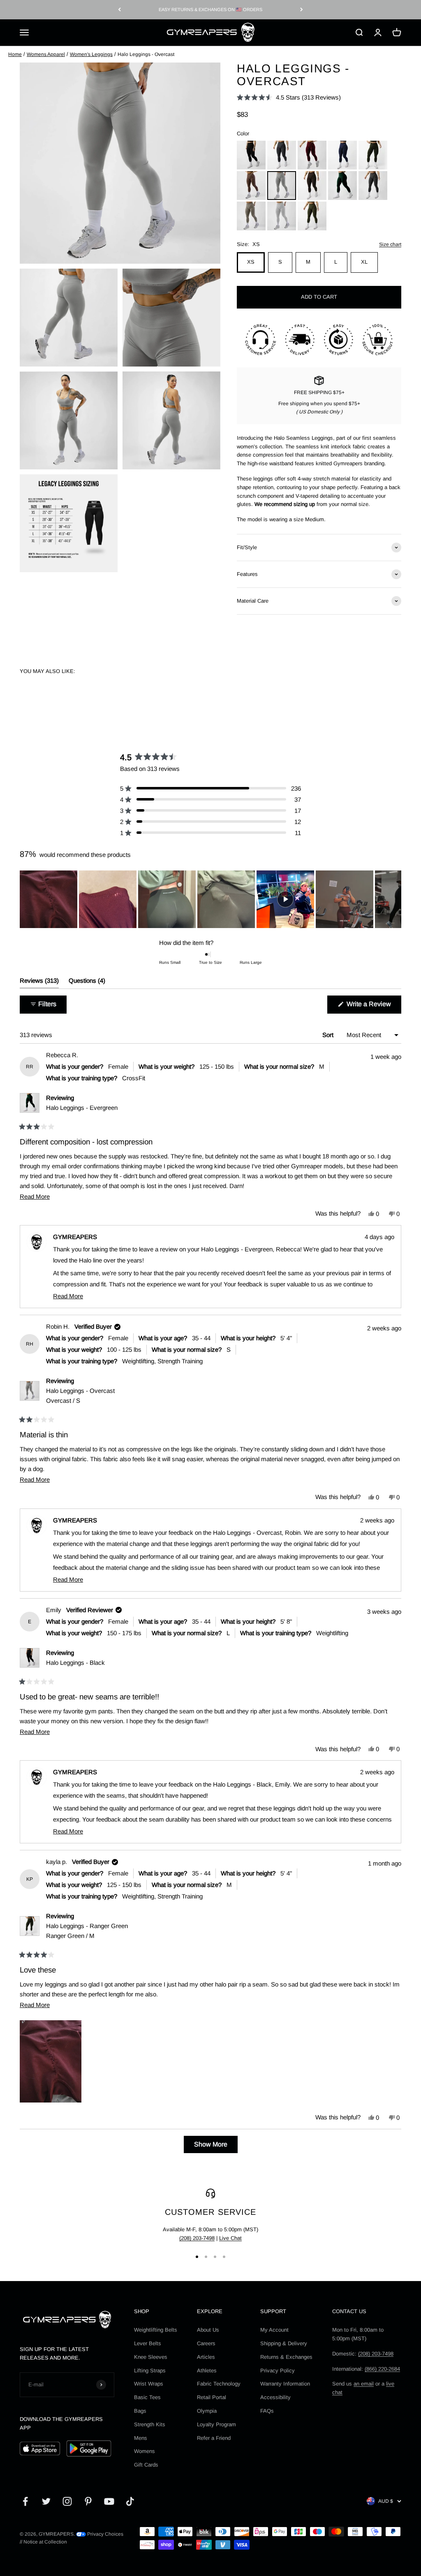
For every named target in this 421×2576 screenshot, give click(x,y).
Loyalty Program (216, 2424)
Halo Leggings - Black (75, 1663)
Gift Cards (146, 2465)
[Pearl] (282, 216)
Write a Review (373, 1007)
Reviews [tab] (39, 983)
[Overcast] (282, 186)
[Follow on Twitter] (46, 2501)
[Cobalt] (342, 155)
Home (15, 54)
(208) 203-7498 (197, 2238)
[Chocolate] (312, 186)
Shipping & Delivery (284, 2343)
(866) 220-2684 (382, 2369)
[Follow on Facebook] (25, 2501)
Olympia (207, 2411)
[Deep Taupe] (251, 216)
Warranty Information (285, 2384)
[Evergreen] (342, 186)
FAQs (267, 2411)
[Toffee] (251, 186)
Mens (141, 2438)
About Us (208, 2330)
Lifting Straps (150, 2371)
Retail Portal (212, 2397)
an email (364, 2384)
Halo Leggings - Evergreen (82, 1108)
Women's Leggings (91, 54)
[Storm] (373, 186)
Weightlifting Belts (156, 2330)
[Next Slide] (395, 899)
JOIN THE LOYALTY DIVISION (210, 9)
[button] (289, 97)
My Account (274, 2330)
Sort (329, 1035)
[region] (210, 899)
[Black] (251, 155)
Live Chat (230, 2238)
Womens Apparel (46, 54)
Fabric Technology (219, 2384)
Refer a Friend (214, 2438)
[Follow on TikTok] (130, 2501)
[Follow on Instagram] (67, 2501)
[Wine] (312, 155)
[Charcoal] (282, 155)
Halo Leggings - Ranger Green (87, 1931)
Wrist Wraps (149, 2384)
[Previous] (119, 10)
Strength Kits (150, 2424)
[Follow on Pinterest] (88, 2501)
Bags (140, 2411)
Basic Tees (147, 2397)
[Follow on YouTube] (109, 2501)
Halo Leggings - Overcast (80, 1396)
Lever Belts (148, 2343)
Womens (145, 2451)
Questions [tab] (87, 983)
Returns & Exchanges (286, 2357)
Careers (206, 2343)
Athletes (207, 2371)
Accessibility (275, 2397)
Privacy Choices (105, 2534)
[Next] (302, 10)
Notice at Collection (45, 2542)
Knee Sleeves (151, 2357)
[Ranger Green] (373, 155)
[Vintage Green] (312, 216)
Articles (206, 2357)
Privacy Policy (278, 2371)
